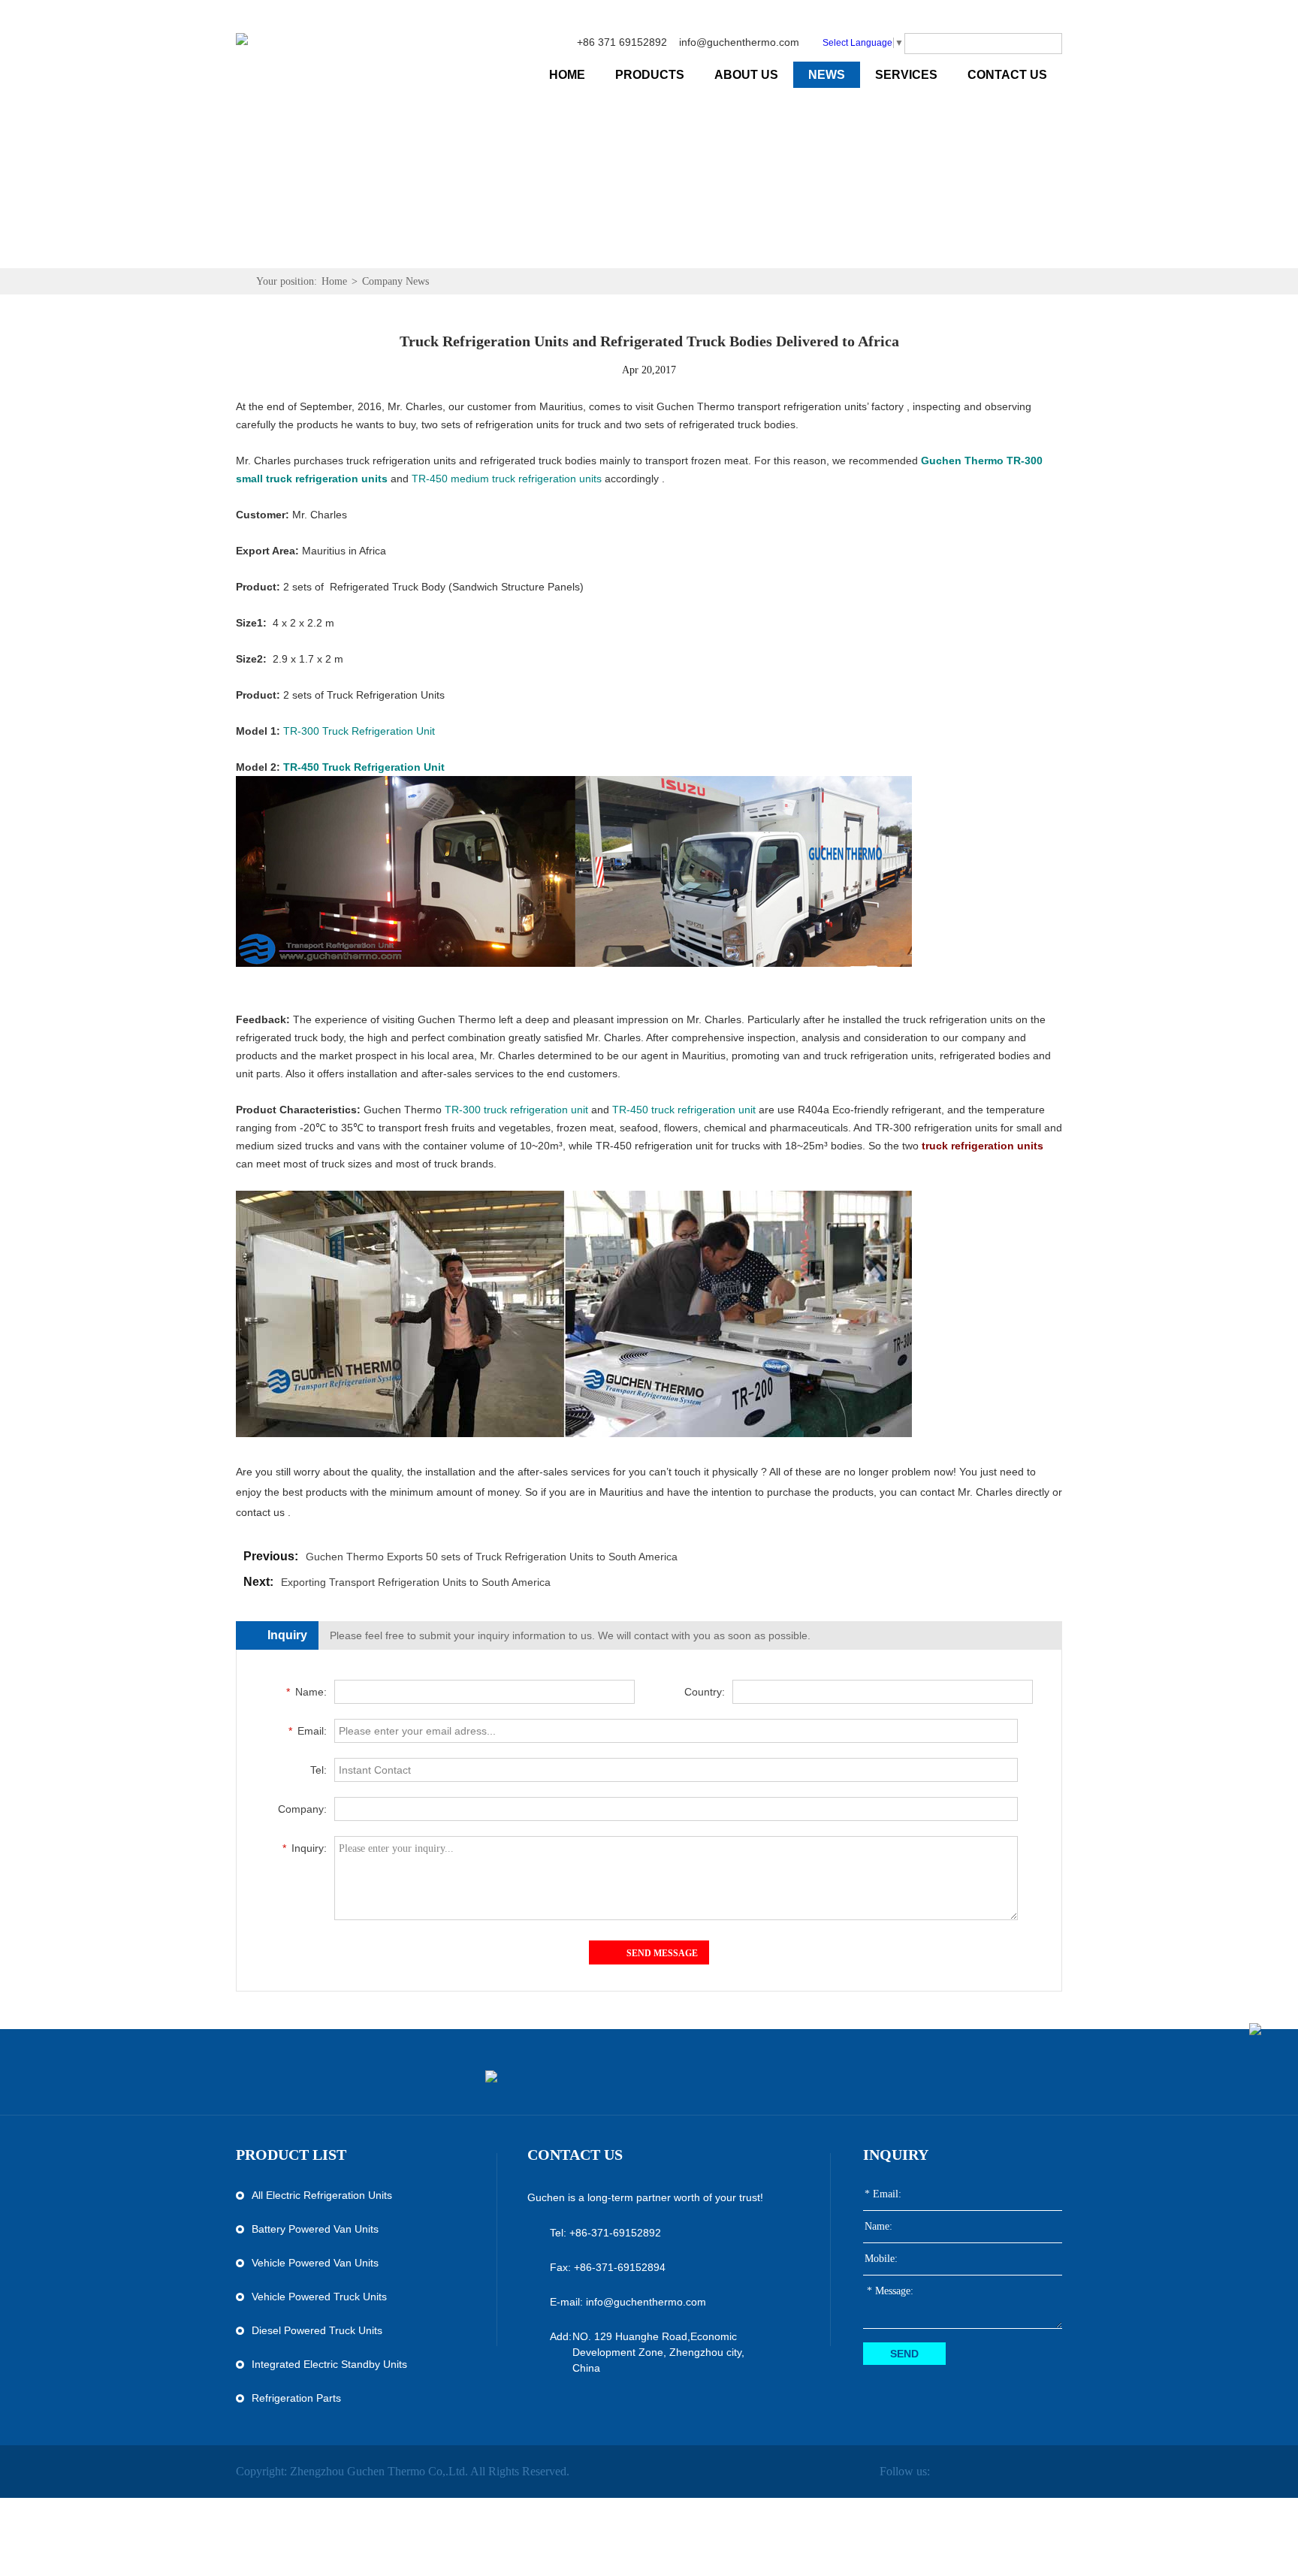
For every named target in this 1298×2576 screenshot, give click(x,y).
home (567, 75)
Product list (291, 2155)
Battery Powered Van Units (315, 2229)
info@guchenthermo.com (739, 42)
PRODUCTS (650, 75)
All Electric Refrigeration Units (322, 2195)
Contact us (575, 2155)
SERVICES (906, 75)
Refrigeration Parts (296, 2398)
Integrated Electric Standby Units (329, 2364)
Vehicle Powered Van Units (315, 2263)
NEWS (827, 75)
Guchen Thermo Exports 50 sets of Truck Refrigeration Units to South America (492, 1557)
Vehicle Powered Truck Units (319, 2297)
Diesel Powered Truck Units (317, 2330)
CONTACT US (1007, 75)
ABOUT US (746, 75)
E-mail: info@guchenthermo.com (628, 2302)
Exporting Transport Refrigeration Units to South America (416, 1582)
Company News (395, 281)
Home (334, 281)
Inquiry (896, 2155)
